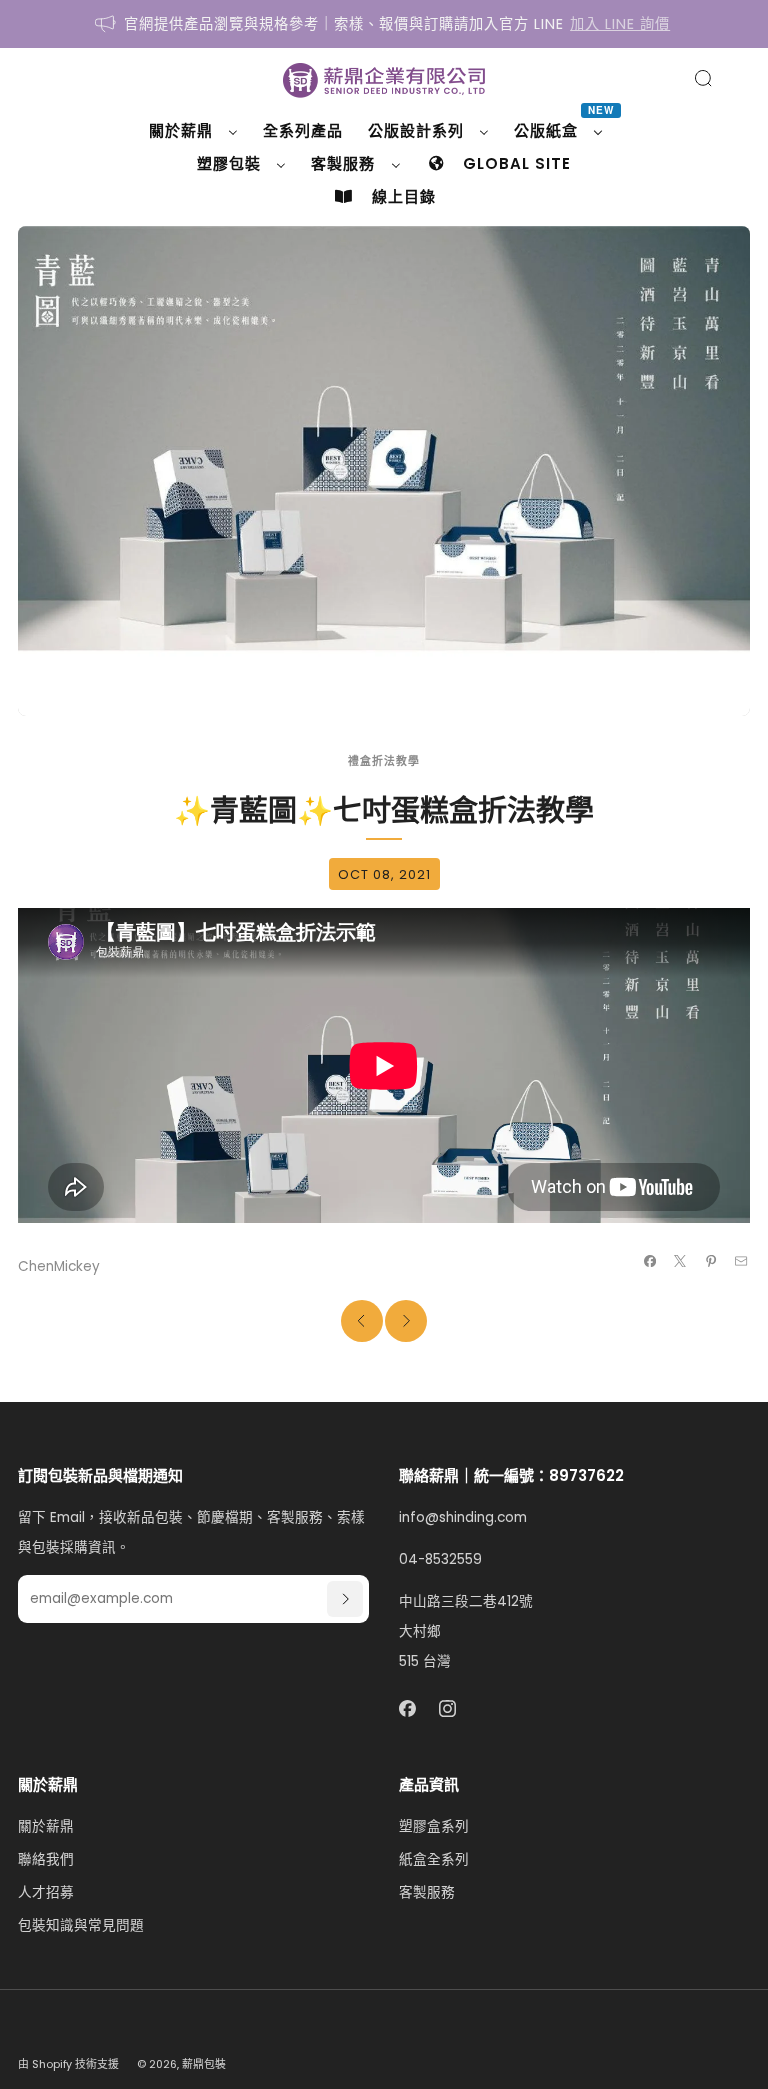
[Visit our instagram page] (448, 1709)
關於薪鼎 (46, 1826)
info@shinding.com (463, 1517)
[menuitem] (193, 131)
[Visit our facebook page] (407, 1709)
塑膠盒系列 (434, 1826)
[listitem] (383, 24)
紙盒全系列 (434, 1859)
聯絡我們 (46, 1859)
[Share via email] (741, 1260)
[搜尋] (703, 78)
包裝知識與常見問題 (81, 1925)
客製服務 (427, 1892)
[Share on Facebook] (649, 1260)
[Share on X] (680, 1260)
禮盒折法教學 (384, 761)
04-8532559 (440, 1559)
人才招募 (46, 1892)
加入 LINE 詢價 (620, 24)
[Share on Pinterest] (710, 1260)
